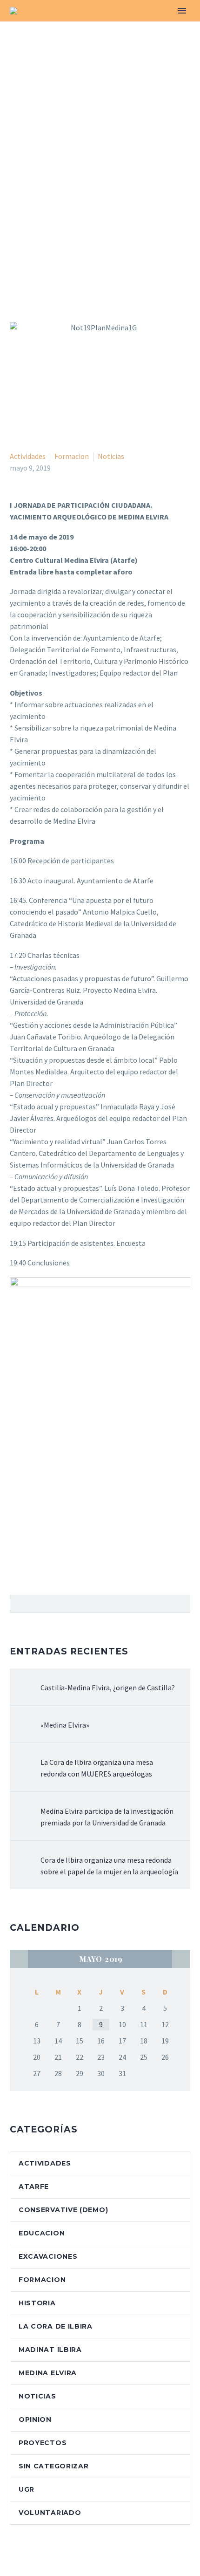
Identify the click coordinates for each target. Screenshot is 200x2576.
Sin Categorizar (54, 2466)
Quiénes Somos (154, 25)
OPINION (35, 2419)
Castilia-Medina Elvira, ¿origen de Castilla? (108, 1688)
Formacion (72, 456)
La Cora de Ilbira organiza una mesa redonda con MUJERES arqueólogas (97, 1768)
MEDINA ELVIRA (48, 2373)
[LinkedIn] (70, 1565)
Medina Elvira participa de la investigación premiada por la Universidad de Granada (107, 1817)
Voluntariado (50, 2513)
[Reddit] (83, 1565)
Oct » (181, 1959)
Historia (37, 2303)
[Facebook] (16, 1565)
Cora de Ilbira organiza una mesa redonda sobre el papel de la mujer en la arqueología (109, 1866)
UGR (27, 2489)
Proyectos (43, 2443)
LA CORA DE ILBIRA (56, 2326)
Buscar (180, 1604)
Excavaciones (48, 2256)
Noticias (111, 456)
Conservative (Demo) (63, 2210)
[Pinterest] (43, 1565)
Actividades (28, 456)
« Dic (19, 1959)
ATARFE (34, 2187)
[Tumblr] (56, 1565)
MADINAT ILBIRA (50, 2350)
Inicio (96, 25)
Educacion (42, 2233)
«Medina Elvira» (65, 1725)
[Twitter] (29, 1565)
